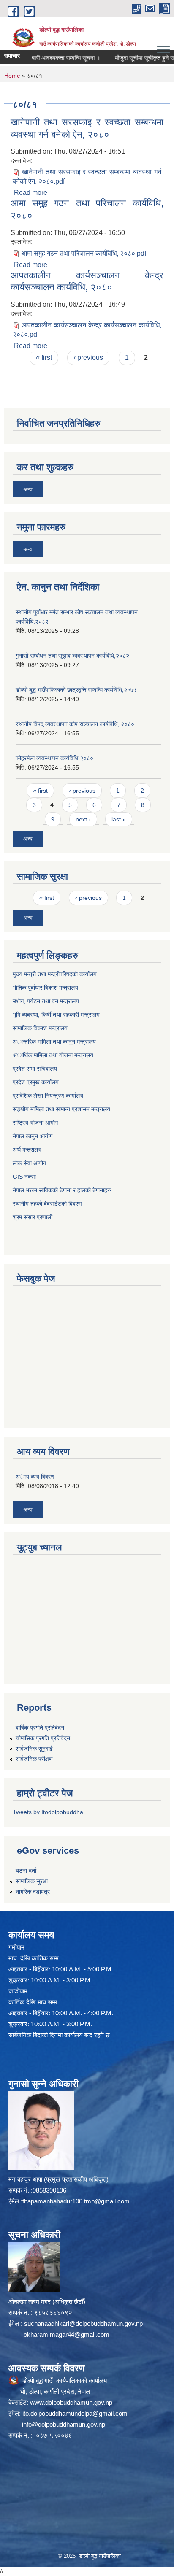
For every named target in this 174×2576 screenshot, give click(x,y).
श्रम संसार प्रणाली (33, 1217)
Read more (31, 193)
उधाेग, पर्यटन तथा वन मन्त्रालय (46, 1001)
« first (44, 358)
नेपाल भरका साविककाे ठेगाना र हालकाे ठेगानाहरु (62, 1190)
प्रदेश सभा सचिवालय (35, 1069)
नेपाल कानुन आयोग (33, 1136)
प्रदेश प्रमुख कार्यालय (36, 1082)
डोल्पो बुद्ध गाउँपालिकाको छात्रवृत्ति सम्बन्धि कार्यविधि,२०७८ (76, 690)
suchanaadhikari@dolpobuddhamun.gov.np (83, 2324)
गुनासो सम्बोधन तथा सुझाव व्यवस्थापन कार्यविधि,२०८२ (72, 656)
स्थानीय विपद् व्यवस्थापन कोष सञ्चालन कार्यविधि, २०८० (75, 724)
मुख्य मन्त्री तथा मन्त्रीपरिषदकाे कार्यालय (55, 974)
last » (119, 819)
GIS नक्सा (24, 1177)
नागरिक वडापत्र (33, 1892)
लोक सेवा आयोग (29, 1163)
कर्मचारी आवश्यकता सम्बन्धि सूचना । (47, 58)
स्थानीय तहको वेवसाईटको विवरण (47, 1204)
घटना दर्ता (26, 1871)
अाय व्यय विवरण (35, 1477)
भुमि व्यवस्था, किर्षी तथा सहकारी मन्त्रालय (56, 1015)
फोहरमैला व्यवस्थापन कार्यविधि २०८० (54, 758)
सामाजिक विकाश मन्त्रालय (40, 1028)
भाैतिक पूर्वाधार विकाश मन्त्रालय (45, 988)
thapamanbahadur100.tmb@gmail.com (76, 2201)
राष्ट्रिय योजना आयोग (35, 1123)
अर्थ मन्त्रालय (27, 1150)
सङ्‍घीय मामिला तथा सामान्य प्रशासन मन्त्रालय (61, 1109)
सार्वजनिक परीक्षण (34, 1759)
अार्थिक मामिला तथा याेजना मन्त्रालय (53, 1055)
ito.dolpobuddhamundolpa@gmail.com (75, 2413)
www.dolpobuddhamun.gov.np (71, 2402)
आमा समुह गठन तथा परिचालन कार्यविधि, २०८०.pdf (84, 253)
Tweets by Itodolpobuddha (48, 1812)
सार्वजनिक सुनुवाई (34, 1749)
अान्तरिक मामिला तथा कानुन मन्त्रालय (54, 1042)
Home (12, 76)
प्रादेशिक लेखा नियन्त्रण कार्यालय (48, 1096)
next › (83, 819)
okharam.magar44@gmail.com (67, 2334)
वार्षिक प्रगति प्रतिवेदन (40, 1728)
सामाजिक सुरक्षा (32, 1881)
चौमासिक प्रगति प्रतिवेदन (43, 1738)
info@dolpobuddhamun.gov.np (64, 2424)
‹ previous (88, 358)
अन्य (28, 489)
